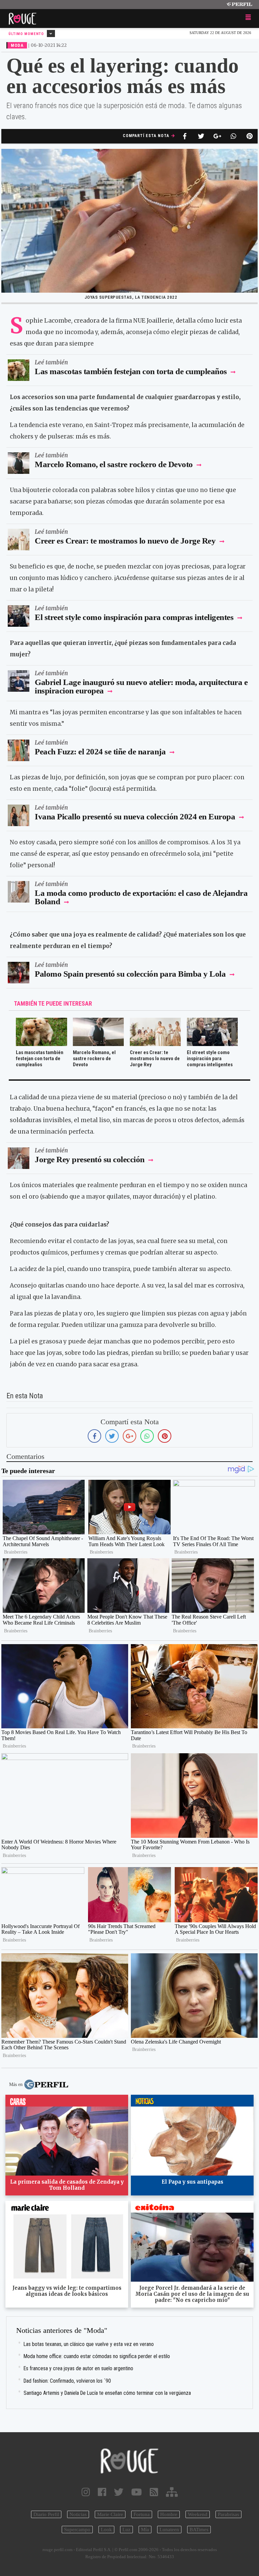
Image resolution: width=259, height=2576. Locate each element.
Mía (145, 2530)
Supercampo (77, 2530)
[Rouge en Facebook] (102, 2492)
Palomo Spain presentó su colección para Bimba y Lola (130, 974)
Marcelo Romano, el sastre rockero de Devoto (115, 464)
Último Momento (27, 34)
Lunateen (169, 2530)
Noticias (78, 2514)
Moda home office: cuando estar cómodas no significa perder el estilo (97, 2356)
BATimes (199, 2530)
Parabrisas (228, 2514)
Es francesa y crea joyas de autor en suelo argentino (78, 2368)
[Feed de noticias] (154, 2492)
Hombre (169, 2514)
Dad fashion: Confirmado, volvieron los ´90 (67, 2381)
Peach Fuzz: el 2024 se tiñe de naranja (100, 752)
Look (106, 2530)
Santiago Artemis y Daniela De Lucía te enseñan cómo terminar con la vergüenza (107, 2393)
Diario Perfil (46, 2514)
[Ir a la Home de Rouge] (129, 2461)
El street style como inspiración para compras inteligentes (134, 617)
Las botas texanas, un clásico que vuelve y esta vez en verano (89, 2344)
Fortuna (142, 2514)
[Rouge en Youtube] (137, 2492)
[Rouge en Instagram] (86, 2492)
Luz (126, 2530)
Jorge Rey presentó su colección (90, 1159)
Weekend (198, 2514)
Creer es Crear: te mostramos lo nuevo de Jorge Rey (126, 541)
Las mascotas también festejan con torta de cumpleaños (131, 371)
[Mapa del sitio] (172, 2492)
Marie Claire (110, 2514)
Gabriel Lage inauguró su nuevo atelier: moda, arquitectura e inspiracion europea (141, 686)
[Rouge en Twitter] (119, 2492)
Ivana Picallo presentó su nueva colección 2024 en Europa (135, 817)
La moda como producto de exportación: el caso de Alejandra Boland (141, 897)
